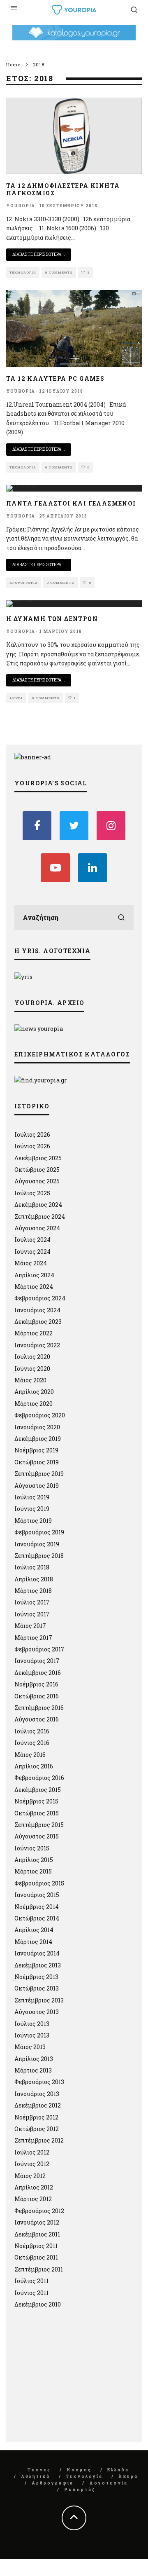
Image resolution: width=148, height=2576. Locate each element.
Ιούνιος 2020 (32, 1369)
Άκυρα (16, 698)
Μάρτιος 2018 (33, 1591)
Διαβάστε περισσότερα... (39, 254)
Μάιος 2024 (31, 1263)
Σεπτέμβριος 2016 (39, 1708)
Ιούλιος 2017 (32, 1602)
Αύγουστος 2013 (37, 2012)
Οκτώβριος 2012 (37, 2129)
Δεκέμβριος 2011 (37, 2234)
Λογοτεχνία (109, 2483)
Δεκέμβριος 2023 (38, 1322)
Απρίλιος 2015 (34, 1860)
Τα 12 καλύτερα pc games (55, 378)
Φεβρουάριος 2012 (39, 2211)
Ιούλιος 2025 (32, 1193)
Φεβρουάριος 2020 (40, 1415)
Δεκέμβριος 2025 (38, 1158)
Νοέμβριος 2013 (36, 1977)
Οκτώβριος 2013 (37, 1988)
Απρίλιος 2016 (34, 1766)
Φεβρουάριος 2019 (39, 1532)
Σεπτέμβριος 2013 (39, 2000)
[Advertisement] (76, 2379)
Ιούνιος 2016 (32, 1743)
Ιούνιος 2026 (32, 1146)
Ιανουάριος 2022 (37, 1345)
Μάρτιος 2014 (33, 1942)
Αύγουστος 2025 (37, 1181)
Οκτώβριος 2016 (37, 1696)
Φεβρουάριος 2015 (39, 1883)
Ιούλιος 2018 (32, 1567)
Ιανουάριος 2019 (37, 1544)
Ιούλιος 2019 (32, 1497)
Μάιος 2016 (30, 1755)
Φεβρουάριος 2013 (39, 2082)
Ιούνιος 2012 (32, 2164)
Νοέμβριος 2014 (37, 1907)
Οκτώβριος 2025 (37, 1170)
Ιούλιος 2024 (32, 1240)
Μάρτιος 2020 (34, 1404)
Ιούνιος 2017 (32, 1614)
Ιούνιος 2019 (32, 1509)
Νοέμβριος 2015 (36, 1801)
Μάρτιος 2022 (34, 1333)
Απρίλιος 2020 (34, 1392)
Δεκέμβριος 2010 (38, 2304)
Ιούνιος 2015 (32, 1848)
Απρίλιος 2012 (34, 2187)
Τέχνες (39, 2470)
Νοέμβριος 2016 (36, 1684)
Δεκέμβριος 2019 (38, 1439)
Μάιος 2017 (30, 1626)
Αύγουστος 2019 (37, 1486)
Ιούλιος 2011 (31, 2281)
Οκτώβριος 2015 (37, 1813)
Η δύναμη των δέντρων (52, 619)
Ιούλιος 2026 (32, 1135)
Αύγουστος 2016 (37, 1719)
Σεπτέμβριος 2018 (39, 1556)
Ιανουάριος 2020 (37, 1427)
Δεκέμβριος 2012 (38, 2105)
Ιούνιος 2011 (31, 2293)
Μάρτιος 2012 (33, 2199)
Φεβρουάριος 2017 (39, 1649)
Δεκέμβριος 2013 (38, 1965)
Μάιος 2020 (30, 1380)
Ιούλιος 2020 (32, 1357)
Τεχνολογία (23, 272)
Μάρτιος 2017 (33, 1638)
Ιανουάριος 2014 (37, 1953)
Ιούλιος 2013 (32, 2024)
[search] (121, 918)
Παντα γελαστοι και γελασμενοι (71, 503)
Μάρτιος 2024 (34, 1287)
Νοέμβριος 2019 (36, 1450)
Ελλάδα (118, 2470)
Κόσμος (79, 2470)
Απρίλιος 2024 (34, 1275)
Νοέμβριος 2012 (36, 2117)
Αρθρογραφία (24, 583)
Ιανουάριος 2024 (37, 1310)
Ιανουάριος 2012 (37, 2222)
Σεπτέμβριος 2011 (39, 2269)
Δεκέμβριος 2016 (38, 1673)
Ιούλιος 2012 (32, 2152)
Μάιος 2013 (30, 2047)
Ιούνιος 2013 (32, 2035)
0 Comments (59, 272)
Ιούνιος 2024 (32, 1252)
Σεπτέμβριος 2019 (39, 1474)
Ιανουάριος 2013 (37, 2094)
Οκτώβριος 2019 (37, 1462)
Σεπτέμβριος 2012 (39, 2140)
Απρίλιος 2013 (34, 2059)
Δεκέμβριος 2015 (38, 1790)
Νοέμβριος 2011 (36, 2246)
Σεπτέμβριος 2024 (40, 1217)
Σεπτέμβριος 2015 (39, 1825)
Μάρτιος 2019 (33, 1521)
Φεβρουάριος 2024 (40, 1298)
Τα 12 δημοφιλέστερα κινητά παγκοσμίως (63, 189)
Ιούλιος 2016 (32, 1731)
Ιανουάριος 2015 (37, 1895)
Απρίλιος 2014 (34, 1930)
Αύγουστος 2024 (37, 1228)
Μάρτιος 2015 (33, 1871)
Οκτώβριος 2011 (36, 2257)
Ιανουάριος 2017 (37, 1661)
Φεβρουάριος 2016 (39, 1778)
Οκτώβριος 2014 (37, 1918)
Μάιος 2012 (30, 2176)
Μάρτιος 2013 (33, 2070)
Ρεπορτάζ (80, 2490)
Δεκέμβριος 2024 (38, 1205)
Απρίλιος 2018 (34, 1579)
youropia (21, 206)
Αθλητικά (36, 2476)
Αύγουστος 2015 (37, 1836)
